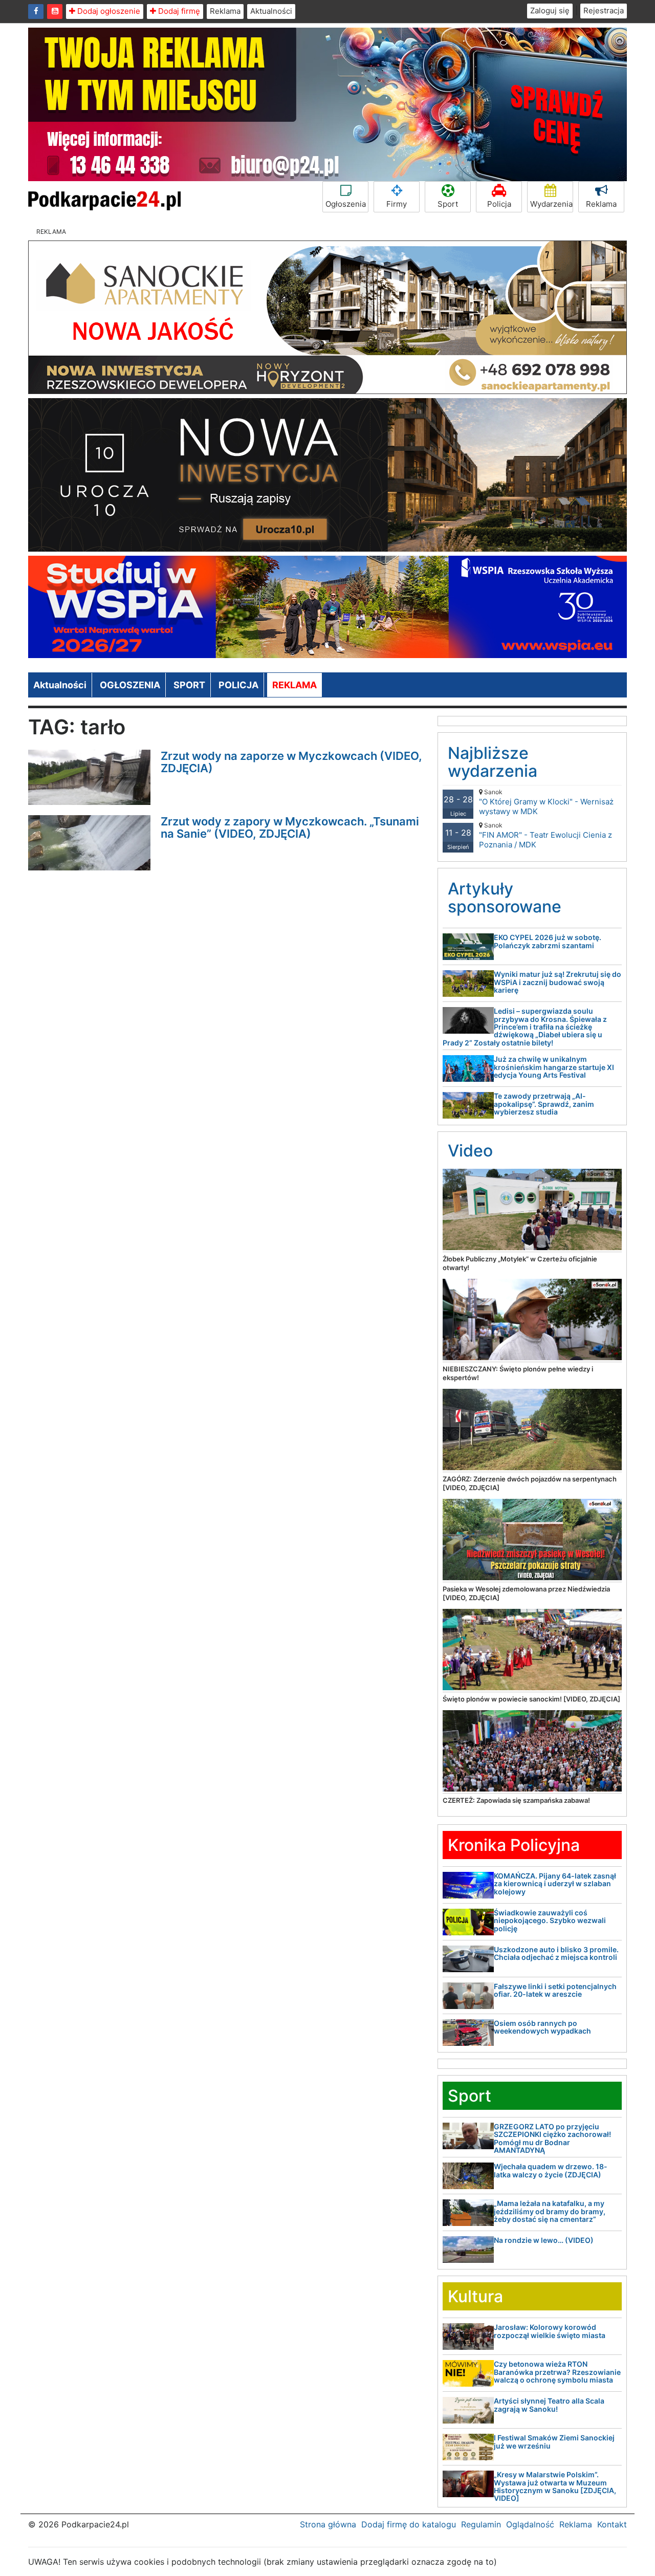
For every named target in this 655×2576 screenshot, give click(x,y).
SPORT (189, 685)
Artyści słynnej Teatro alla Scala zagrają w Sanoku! (549, 2405)
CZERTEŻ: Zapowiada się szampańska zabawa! (516, 1800)
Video (470, 1151)
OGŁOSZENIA (130, 685)
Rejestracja (604, 10)
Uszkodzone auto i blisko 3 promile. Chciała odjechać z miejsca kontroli (556, 1953)
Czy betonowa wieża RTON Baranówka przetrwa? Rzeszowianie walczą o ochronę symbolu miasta (557, 2372)
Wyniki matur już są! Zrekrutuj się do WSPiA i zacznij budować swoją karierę (558, 982)
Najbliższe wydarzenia (493, 762)
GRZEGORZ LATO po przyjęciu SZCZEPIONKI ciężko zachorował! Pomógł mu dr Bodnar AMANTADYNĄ (552, 2138)
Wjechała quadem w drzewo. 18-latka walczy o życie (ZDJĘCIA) (551, 2170)
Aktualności (271, 11)
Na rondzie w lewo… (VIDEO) (544, 2240)
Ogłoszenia (346, 204)
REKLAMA (294, 685)
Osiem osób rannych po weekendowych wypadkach (542, 2027)
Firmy (397, 204)
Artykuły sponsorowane (505, 898)
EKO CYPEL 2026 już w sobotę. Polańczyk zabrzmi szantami (548, 941)
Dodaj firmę (178, 11)
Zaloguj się (550, 10)
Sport (448, 204)
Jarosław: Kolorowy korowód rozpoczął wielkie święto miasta (550, 2331)
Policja (499, 204)
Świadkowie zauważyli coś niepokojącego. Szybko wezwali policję (550, 1920)
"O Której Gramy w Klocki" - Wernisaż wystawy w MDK (546, 802)
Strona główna (328, 2524)
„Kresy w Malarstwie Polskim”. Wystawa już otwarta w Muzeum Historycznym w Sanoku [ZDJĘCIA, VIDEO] (555, 2486)
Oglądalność (530, 2524)
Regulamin (481, 2524)
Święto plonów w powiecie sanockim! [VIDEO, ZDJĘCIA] (531, 1699)
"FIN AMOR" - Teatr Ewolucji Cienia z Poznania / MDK (545, 835)
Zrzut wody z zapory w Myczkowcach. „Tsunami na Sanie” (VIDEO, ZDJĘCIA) (290, 827)
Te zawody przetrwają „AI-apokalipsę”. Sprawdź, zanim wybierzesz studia (544, 1104)
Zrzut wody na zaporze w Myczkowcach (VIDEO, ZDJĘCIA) (291, 762)
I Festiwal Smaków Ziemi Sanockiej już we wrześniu (554, 2441)
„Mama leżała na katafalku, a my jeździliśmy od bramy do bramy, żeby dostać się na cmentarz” (550, 2211)
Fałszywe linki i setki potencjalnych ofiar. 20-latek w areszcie (555, 1990)
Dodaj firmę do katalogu (409, 2524)
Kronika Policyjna (514, 1845)
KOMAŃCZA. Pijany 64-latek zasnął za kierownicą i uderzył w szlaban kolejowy (555, 1884)
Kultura (475, 2296)
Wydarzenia (551, 204)
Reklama (225, 11)
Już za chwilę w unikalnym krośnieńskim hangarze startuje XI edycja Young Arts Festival (554, 1067)
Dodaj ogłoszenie (108, 11)
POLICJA (238, 685)
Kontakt (612, 2524)
